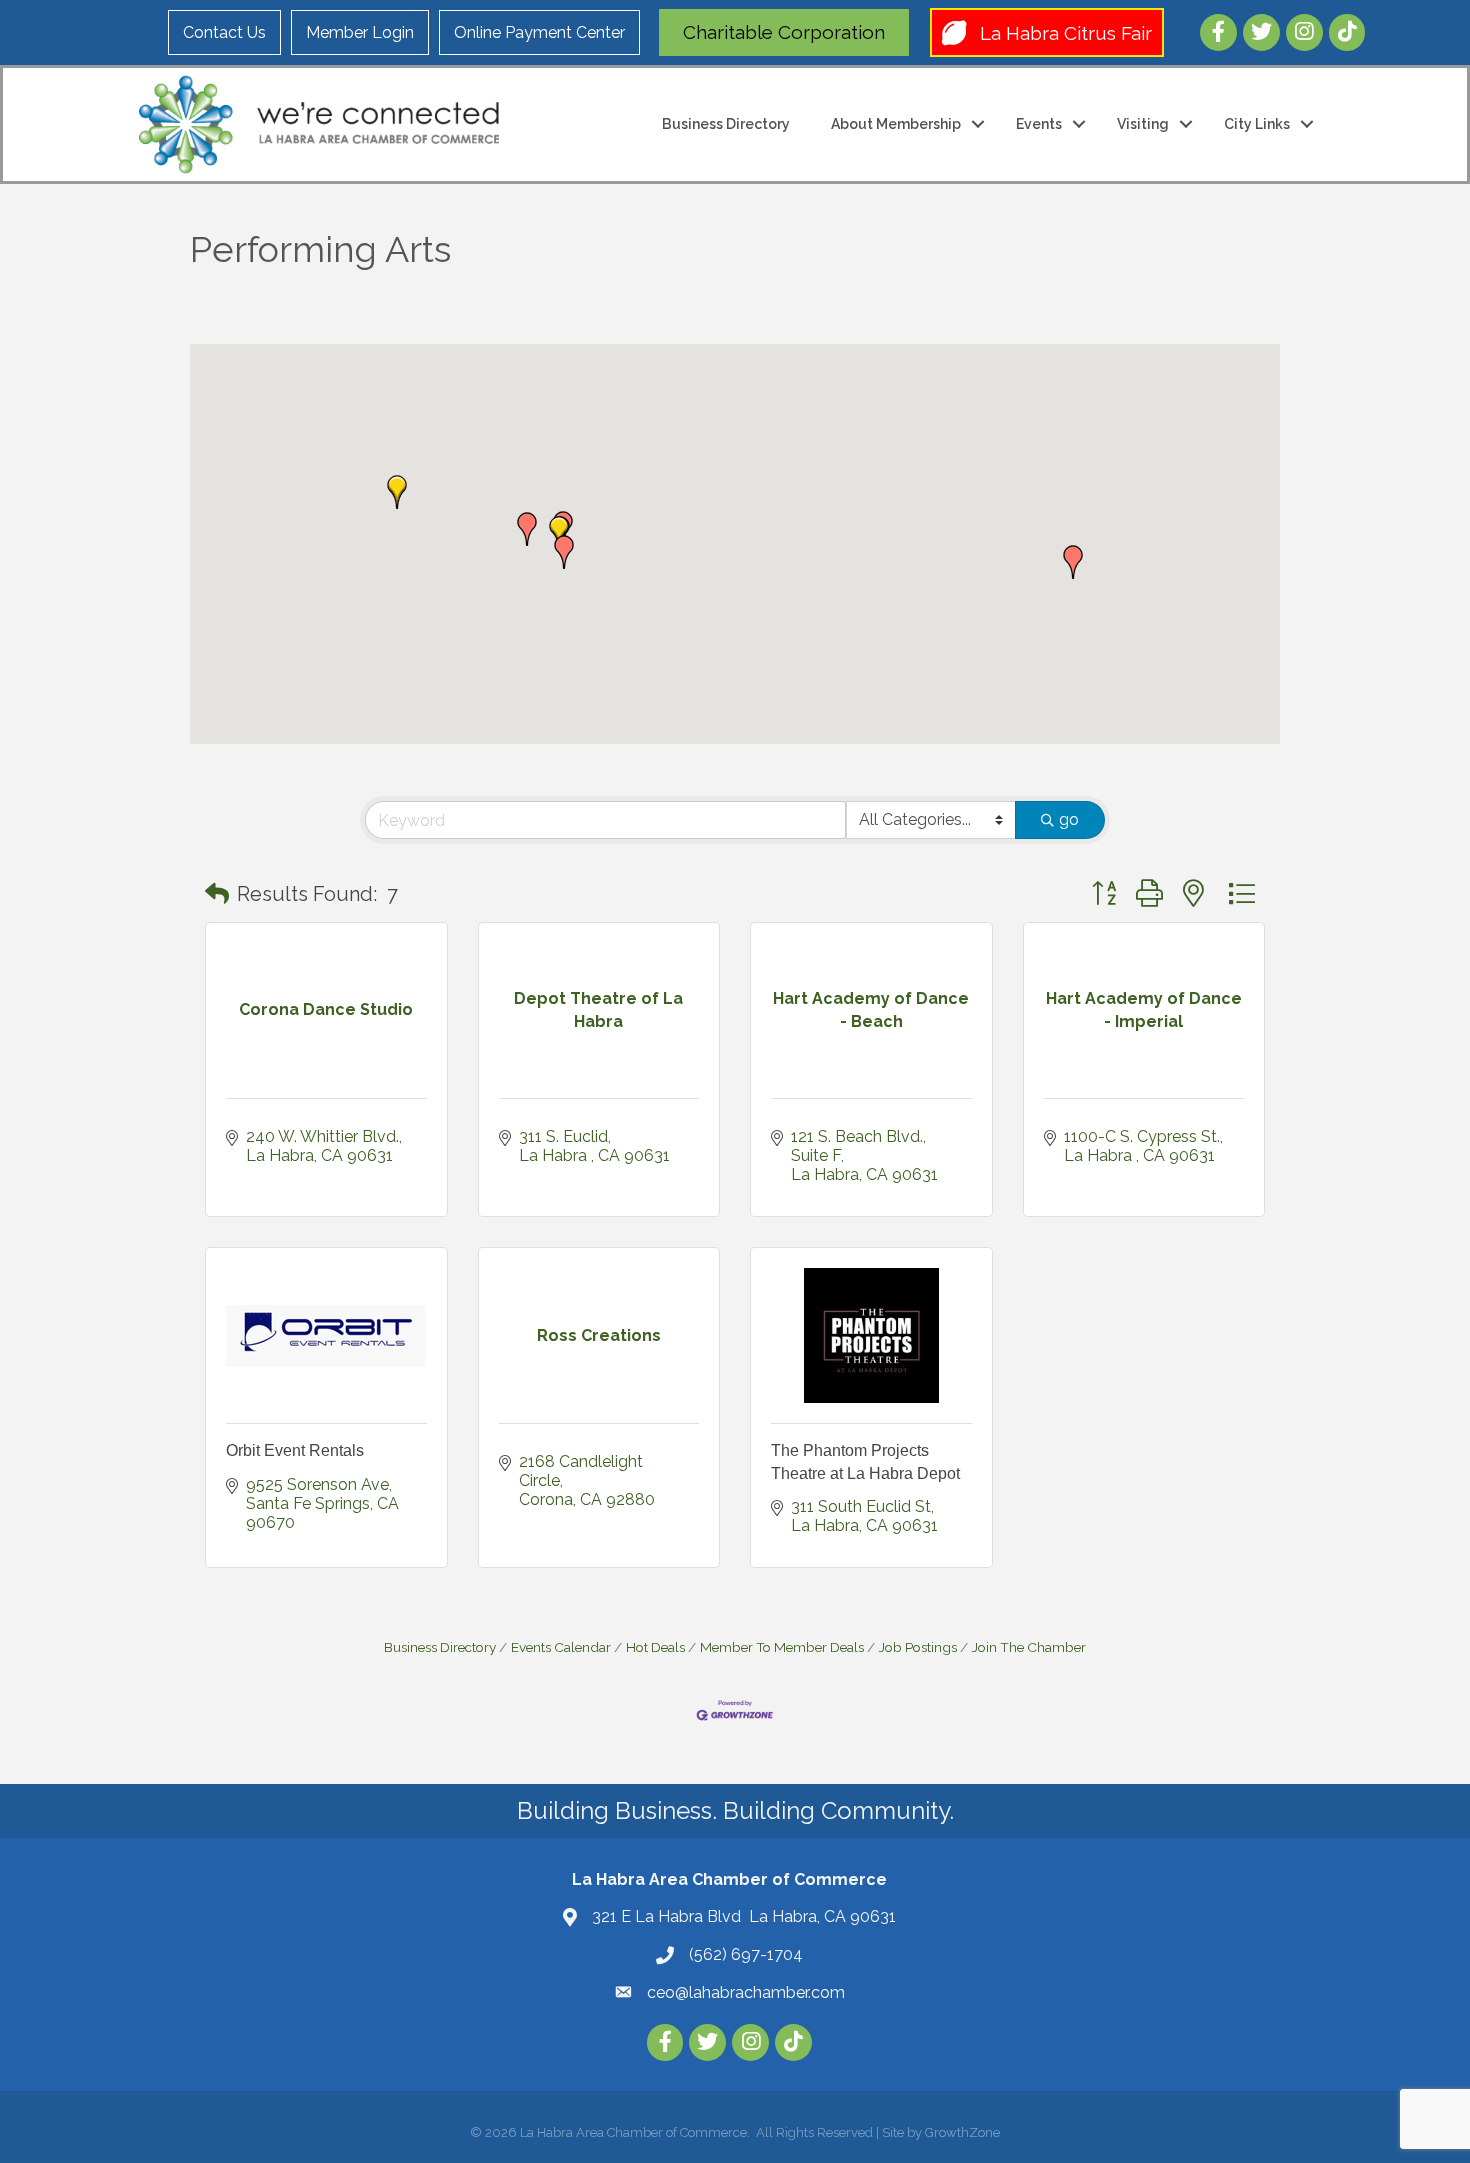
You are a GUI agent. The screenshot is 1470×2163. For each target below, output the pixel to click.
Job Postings (918, 1647)
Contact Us (224, 32)
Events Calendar (561, 1647)
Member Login (360, 32)
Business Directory (726, 124)
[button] (564, 552)
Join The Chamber (1029, 1647)
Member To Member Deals (782, 1647)
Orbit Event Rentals (295, 1450)
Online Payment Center (539, 32)
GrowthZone (962, 2132)
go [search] (1069, 819)
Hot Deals (655, 1647)
